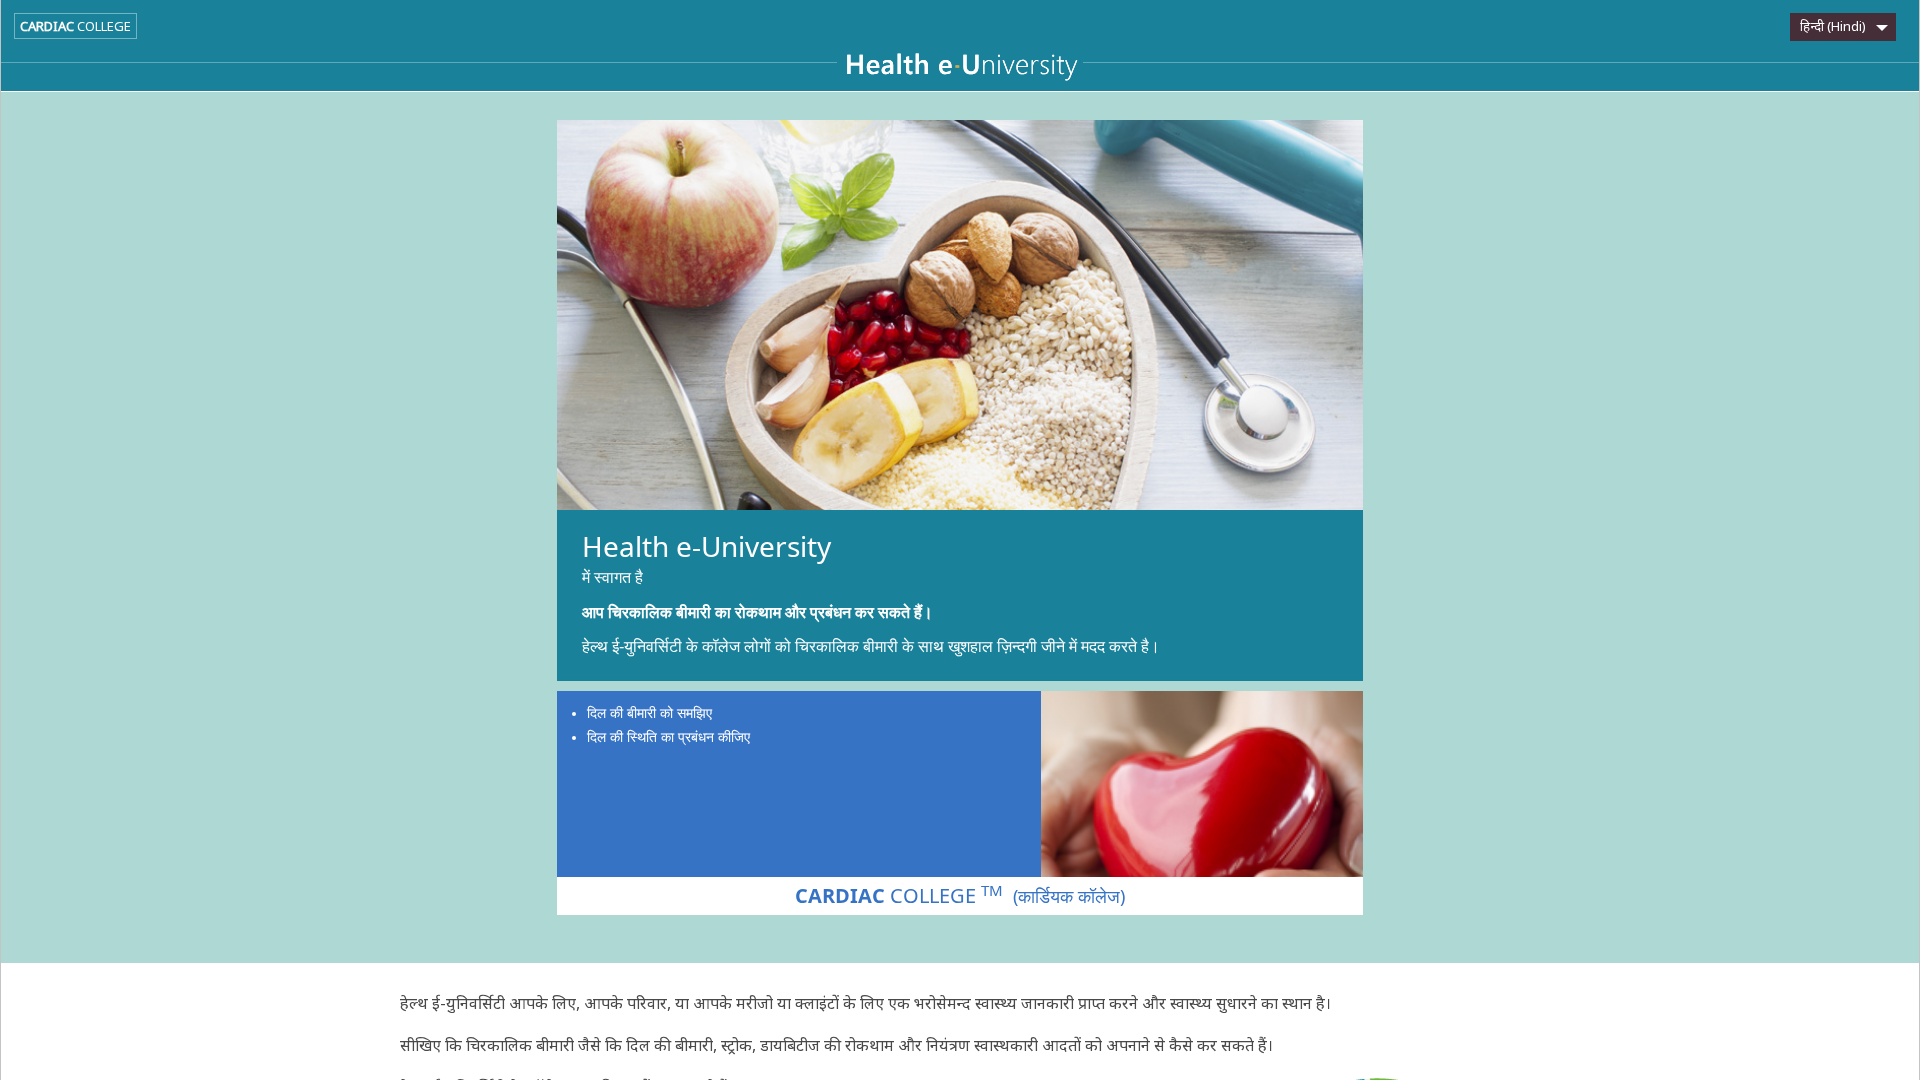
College (75, 26)
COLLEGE (960, 895)
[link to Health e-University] (960, 69)
